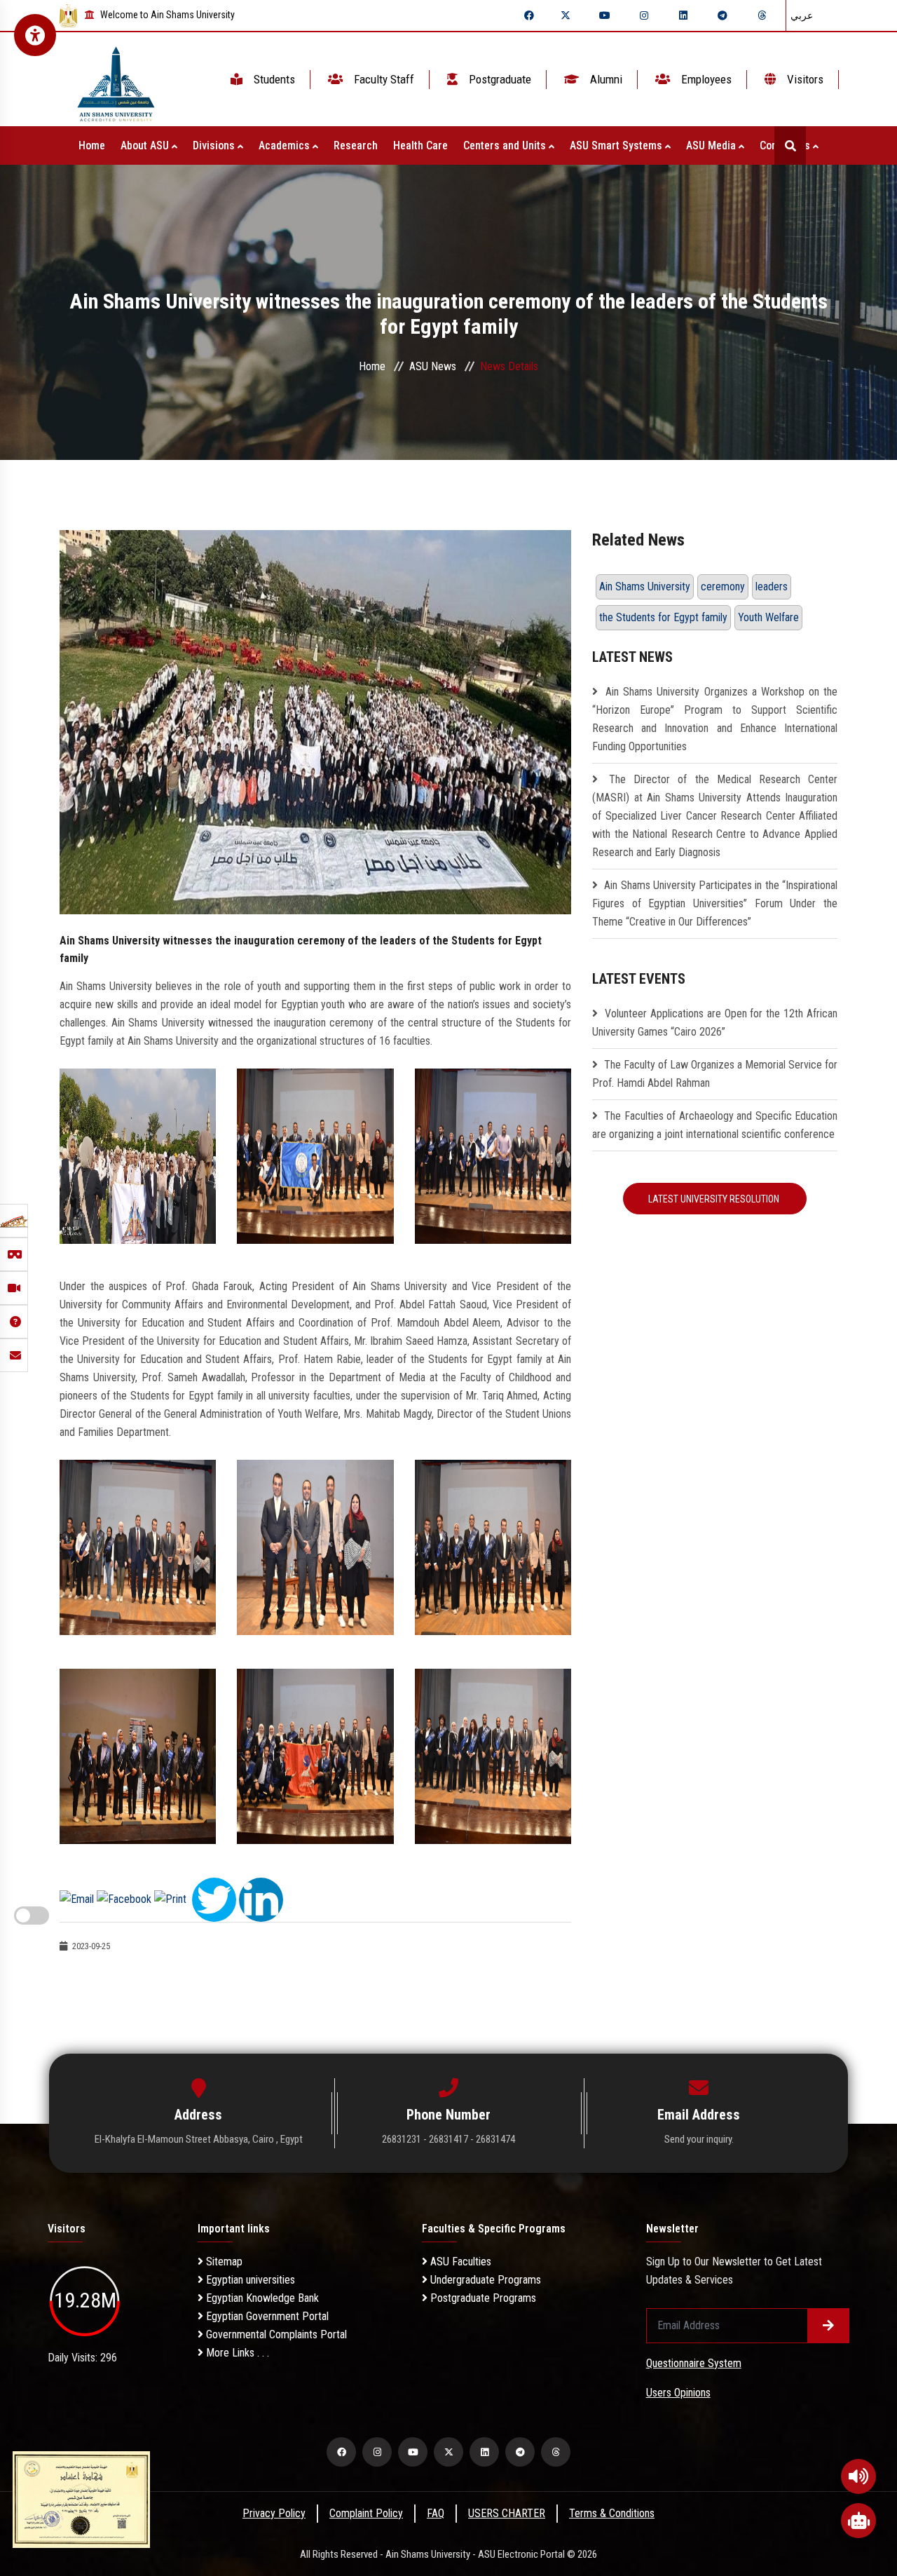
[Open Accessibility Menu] (35, 35)
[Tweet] (214, 1898)
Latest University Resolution (715, 1199)
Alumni (605, 79)
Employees (705, 79)
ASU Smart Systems (617, 145)
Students (273, 79)
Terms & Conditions (612, 2513)
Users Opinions (678, 2393)
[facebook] (529, 15)
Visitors (804, 79)
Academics (286, 145)
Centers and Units (506, 145)
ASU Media (712, 145)
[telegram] (723, 15)
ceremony (723, 587)
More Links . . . (236, 2353)
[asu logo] (116, 80)
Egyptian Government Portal (266, 2316)
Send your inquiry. (699, 2139)
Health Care (420, 145)
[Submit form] (828, 2326)
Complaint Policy (366, 2513)
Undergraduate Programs (484, 2280)
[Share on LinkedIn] (261, 1898)
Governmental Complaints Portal (275, 2334)
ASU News (433, 366)
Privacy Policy (274, 2513)
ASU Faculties (459, 2262)
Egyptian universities (249, 2280)
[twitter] (566, 15)
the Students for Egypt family (663, 617)
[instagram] (644, 15)
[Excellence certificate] (81, 2499)
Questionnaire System (694, 2363)
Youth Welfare (768, 617)
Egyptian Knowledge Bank (261, 2298)
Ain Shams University (645, 587)
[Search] (790, 145)
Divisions (215, 145)
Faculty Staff (383, 79)
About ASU (146, 145)
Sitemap (223, 2262)
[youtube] (605, 15)
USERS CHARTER (507, 2513)
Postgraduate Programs (482, 2298)
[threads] (762, 15)
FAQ (436, 2513)
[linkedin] (683, 15)
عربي (802, 15)
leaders (772, 587)
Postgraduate (499, 79)
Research (356, 145)
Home (92, 145)
